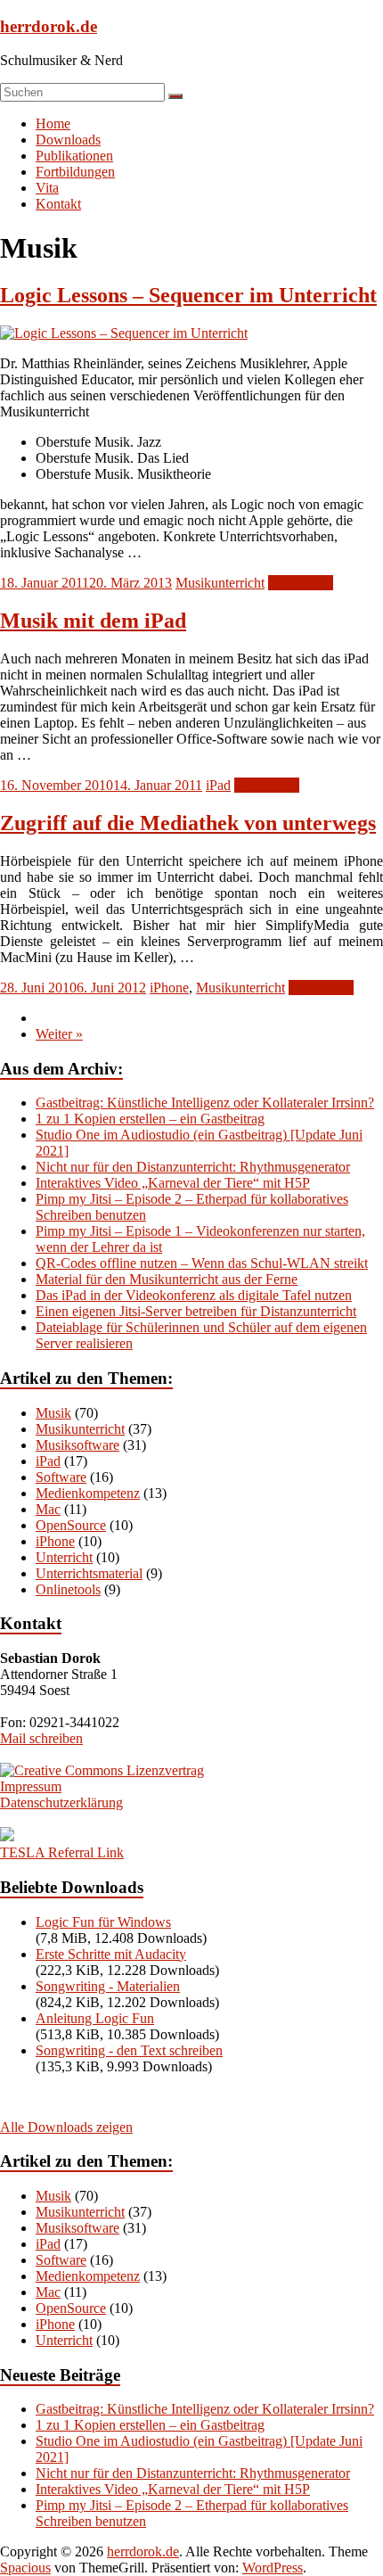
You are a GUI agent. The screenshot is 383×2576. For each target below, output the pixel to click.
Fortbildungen (75, 172)
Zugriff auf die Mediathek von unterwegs (188, 823)
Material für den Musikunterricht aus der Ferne (167, 1279)
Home (53, 123)
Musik (53, 1413)
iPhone (169, 988)
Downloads (68, 140)
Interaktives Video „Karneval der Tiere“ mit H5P (173, 1183)
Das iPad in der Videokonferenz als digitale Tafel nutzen (194, 1295)
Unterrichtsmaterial (89, 1573)
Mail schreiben (41, 1738)
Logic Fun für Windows (103, 1922)
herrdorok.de (49, 26)
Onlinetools (68, 1589)
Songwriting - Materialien (108, 1986)
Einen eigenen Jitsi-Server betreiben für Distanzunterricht (196, 1311)
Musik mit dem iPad (93, 621)
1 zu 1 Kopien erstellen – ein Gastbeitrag (150, 1119)
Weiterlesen (301, 583)
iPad (218, 785)
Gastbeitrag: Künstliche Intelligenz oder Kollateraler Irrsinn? (205, 1103)
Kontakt (58, 204)
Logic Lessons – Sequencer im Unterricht (188, 295)
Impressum (31, 1786)
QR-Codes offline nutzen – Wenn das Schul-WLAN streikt (202, 1263)
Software (61, 1477)
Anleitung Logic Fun (95, 2018)
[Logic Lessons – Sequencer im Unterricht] (124, 333)
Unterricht (64, 1557)
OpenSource (71, 1525)
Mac (48, 1509)
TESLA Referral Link (62, 1852)
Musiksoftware (77, 1445)
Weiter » (59, 1034)
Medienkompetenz (88, 1493)
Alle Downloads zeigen (66, 2127)
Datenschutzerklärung (61, 1802)
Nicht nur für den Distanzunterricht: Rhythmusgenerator (193, 1167)
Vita (47, 188)
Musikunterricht (220, 583)
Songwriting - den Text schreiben (129, 2050)
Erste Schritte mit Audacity (111, 1954)
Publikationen (74, 156)
